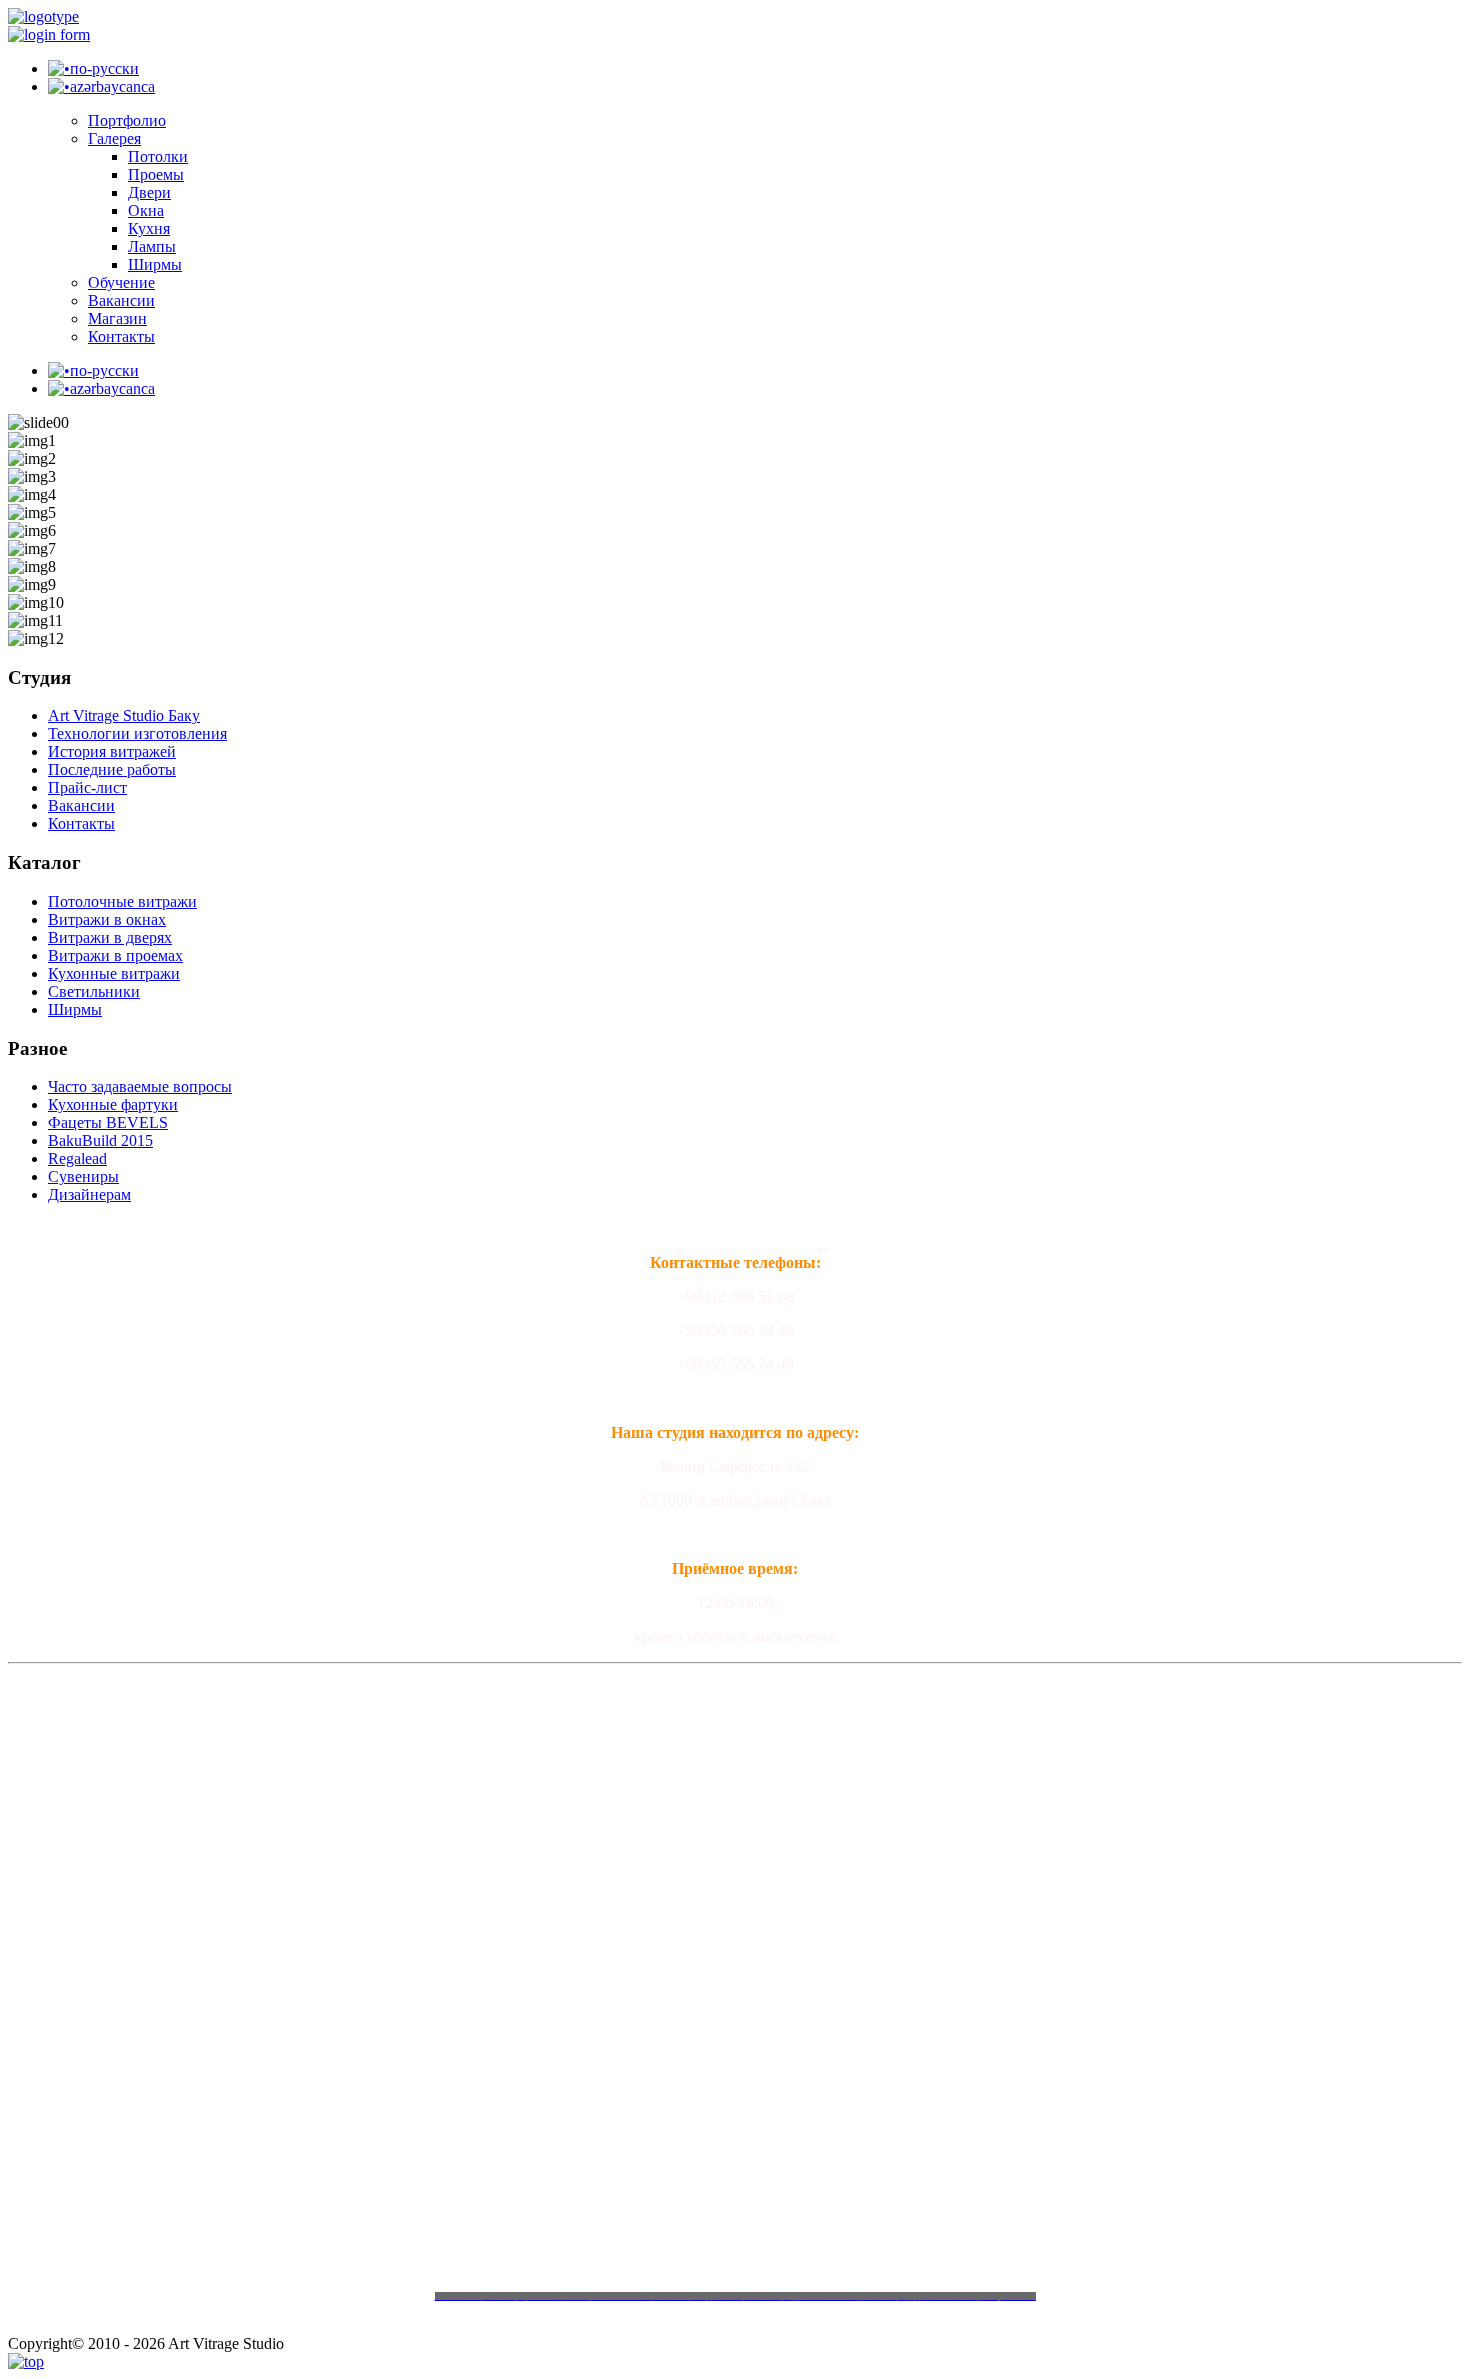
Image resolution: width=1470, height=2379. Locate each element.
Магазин (117, 318)
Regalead (77, 1158)
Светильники (94, 991)
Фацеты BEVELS (108, 1122)
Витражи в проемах (115, 955)
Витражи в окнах (107, 919)
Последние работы (112, 769)
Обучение (121, 282)
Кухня (149, 228)
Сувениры (83, 1176)
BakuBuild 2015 (100, 1140)
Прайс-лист (87, 787)
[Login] (49, 34)
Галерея (114, 138)
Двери (149, 192)
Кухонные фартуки (113, 1104)
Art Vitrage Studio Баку (124, 715)
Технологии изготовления (137, 733)
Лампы (152, 246)
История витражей (112, 751)
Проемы (156, 174)
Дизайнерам (89, 1194)
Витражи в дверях (110, 937)
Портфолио (127, 120)
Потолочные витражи (122, 901)
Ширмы (155, 264)
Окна (146, 210)
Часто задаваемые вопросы (140, 1086)
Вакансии (121, 300)
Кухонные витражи (114, 973)
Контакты (121, 336)
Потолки (158, 156)
